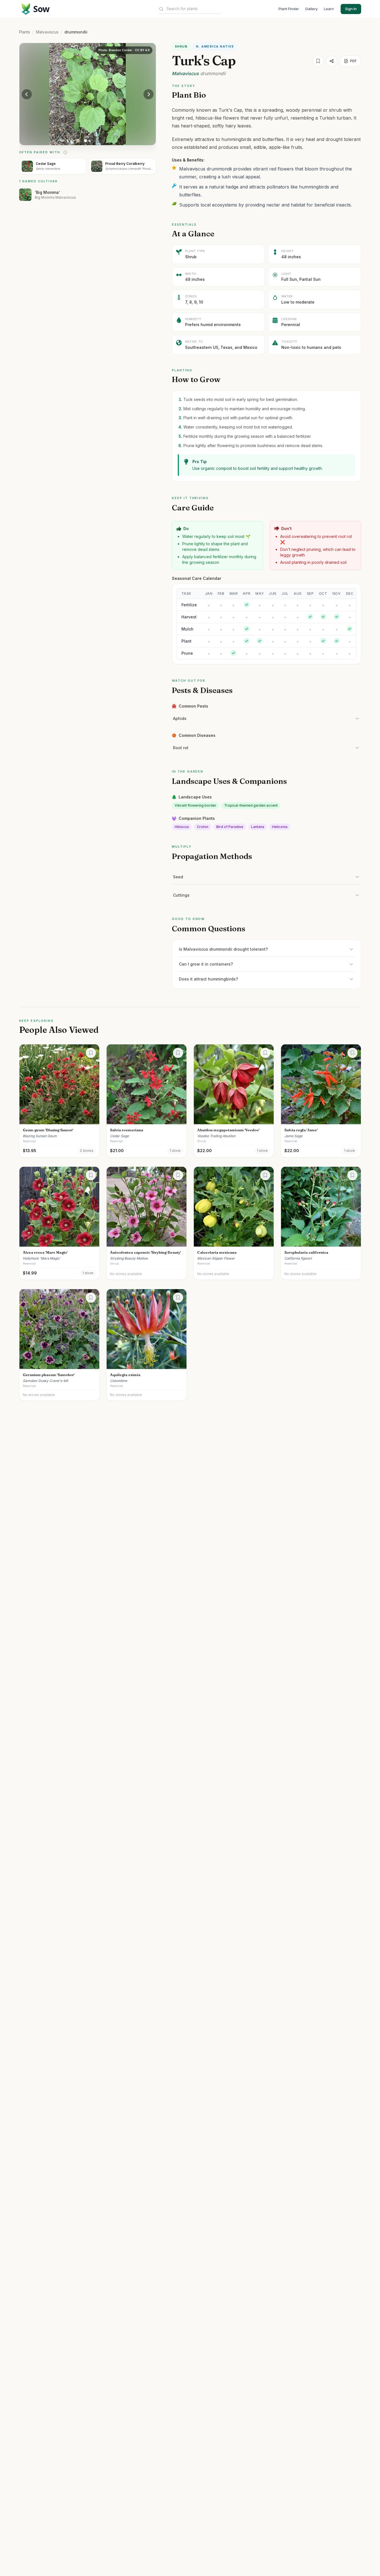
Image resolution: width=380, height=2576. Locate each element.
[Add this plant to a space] (91, 1053)
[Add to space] (318, 61)
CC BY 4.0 (142, 50)
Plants (25, 32)
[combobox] (194, 9)
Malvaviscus (47, 32)
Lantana (258, 827)
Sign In (351, 9)
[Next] (149, 94)
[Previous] (27, 94)
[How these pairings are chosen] (65, 152)
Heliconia (280, 827)
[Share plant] (332, 61)
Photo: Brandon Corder (115, 50)
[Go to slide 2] (89, 141)
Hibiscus (182, 827)
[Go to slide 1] (86, 141)
